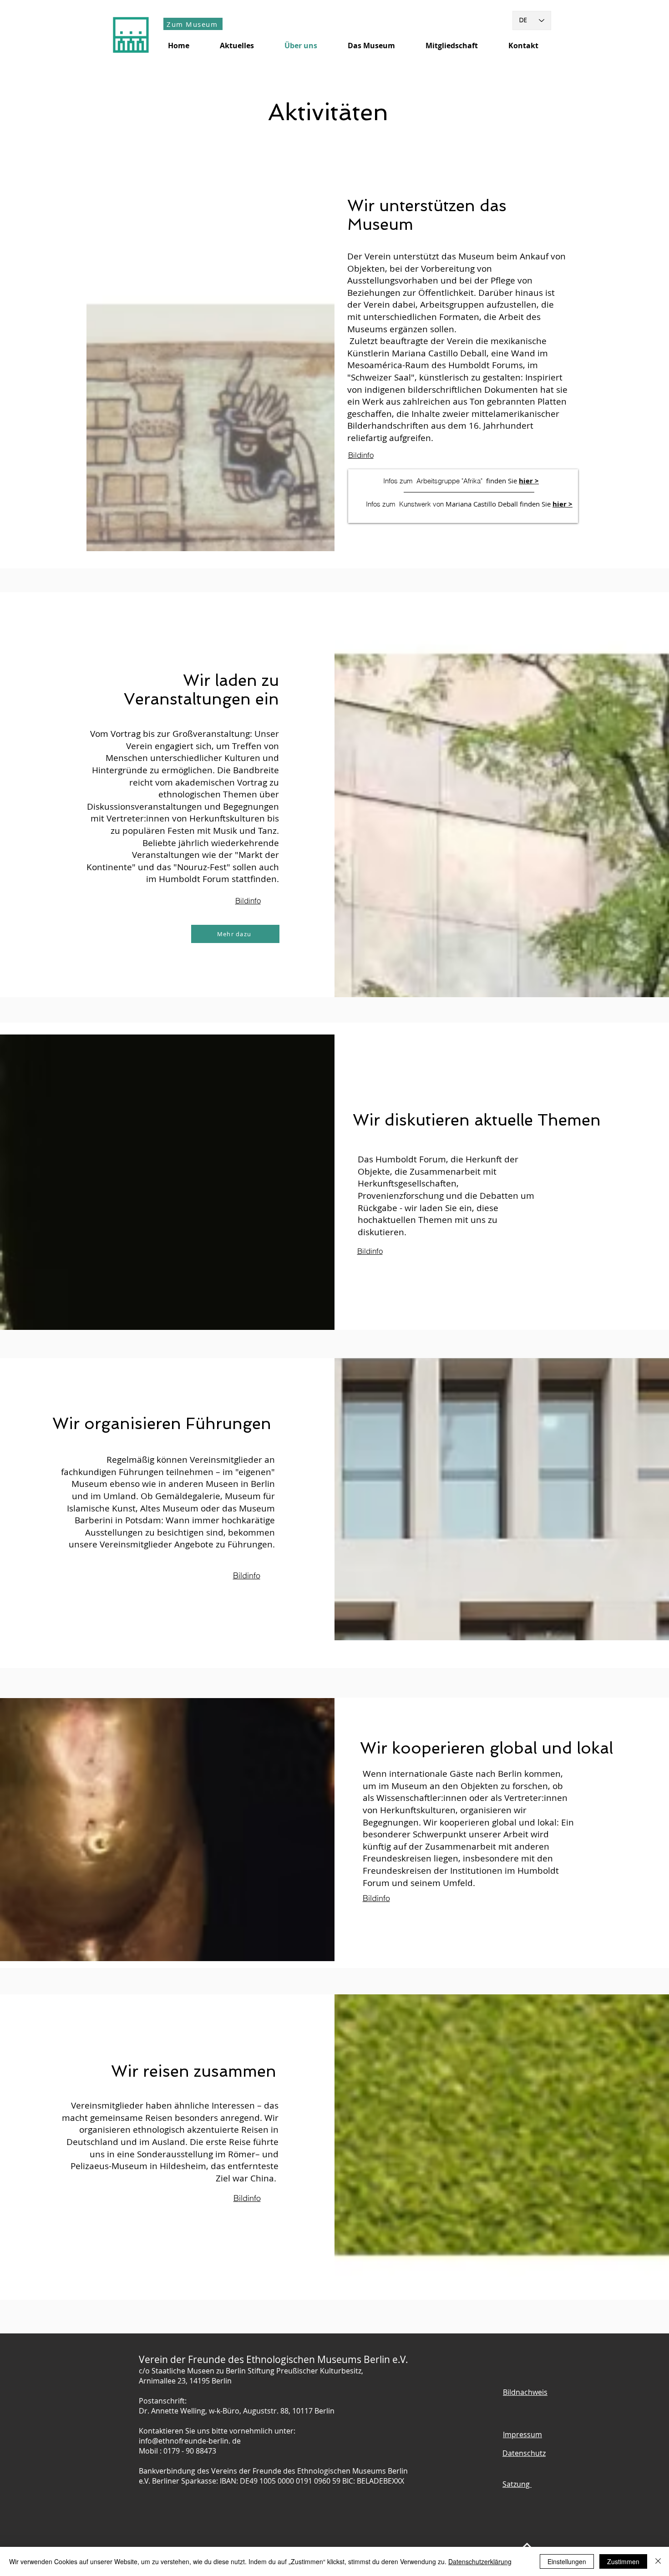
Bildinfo (361, 455)
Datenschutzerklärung (480, 2561)
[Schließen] (658, 2561)
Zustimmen (623, 2561)
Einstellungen (567, 2561)
